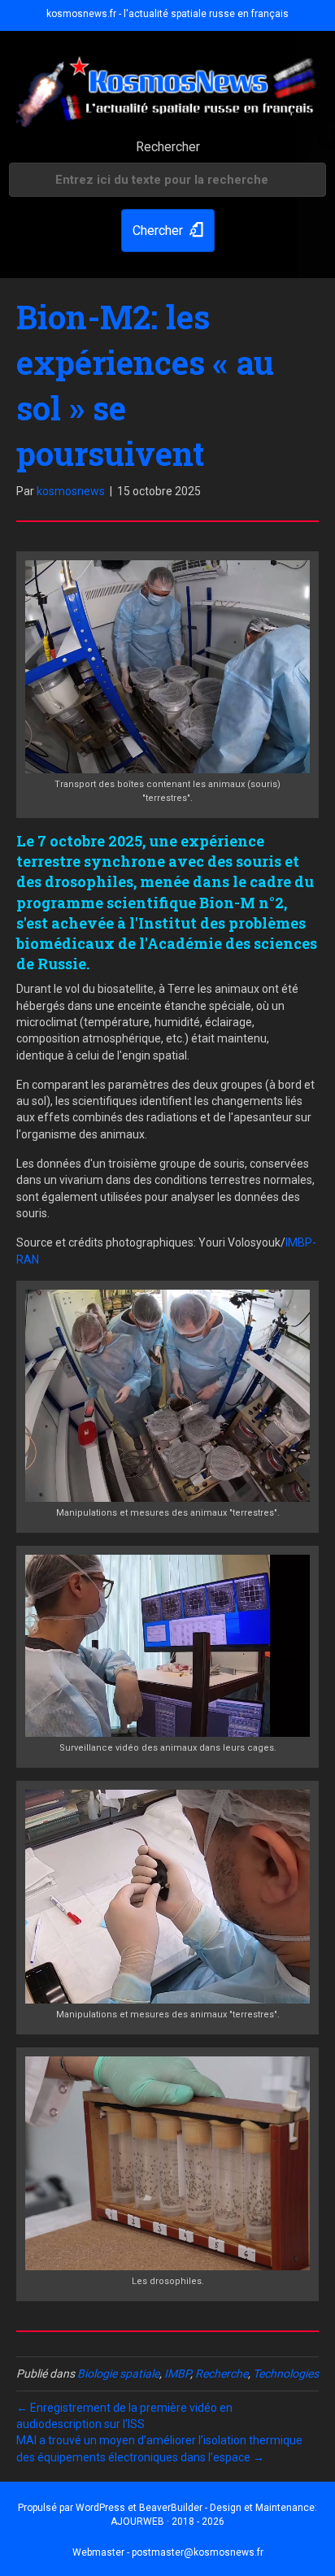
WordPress (100, 2508)
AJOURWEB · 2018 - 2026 (167, 2522)
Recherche (222, 2374)
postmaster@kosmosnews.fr (198, 2552)
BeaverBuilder (171, 2508)
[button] (168, 231)
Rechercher (168, 147)
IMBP (177, 2374)
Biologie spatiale (118, 2374)
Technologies (286, 2374)
